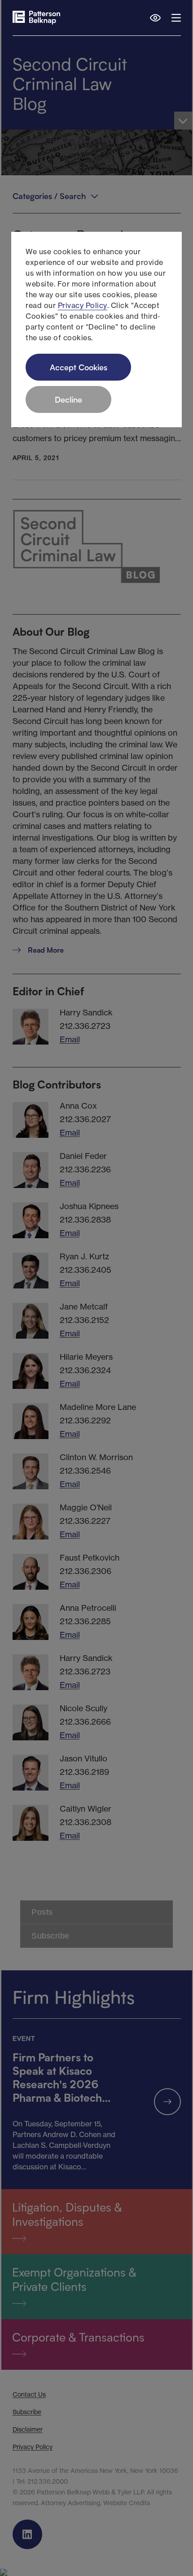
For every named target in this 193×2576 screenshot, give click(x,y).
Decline (68, 399)
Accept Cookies (79, 367)
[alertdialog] (96, 330)
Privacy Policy (83, 305)
